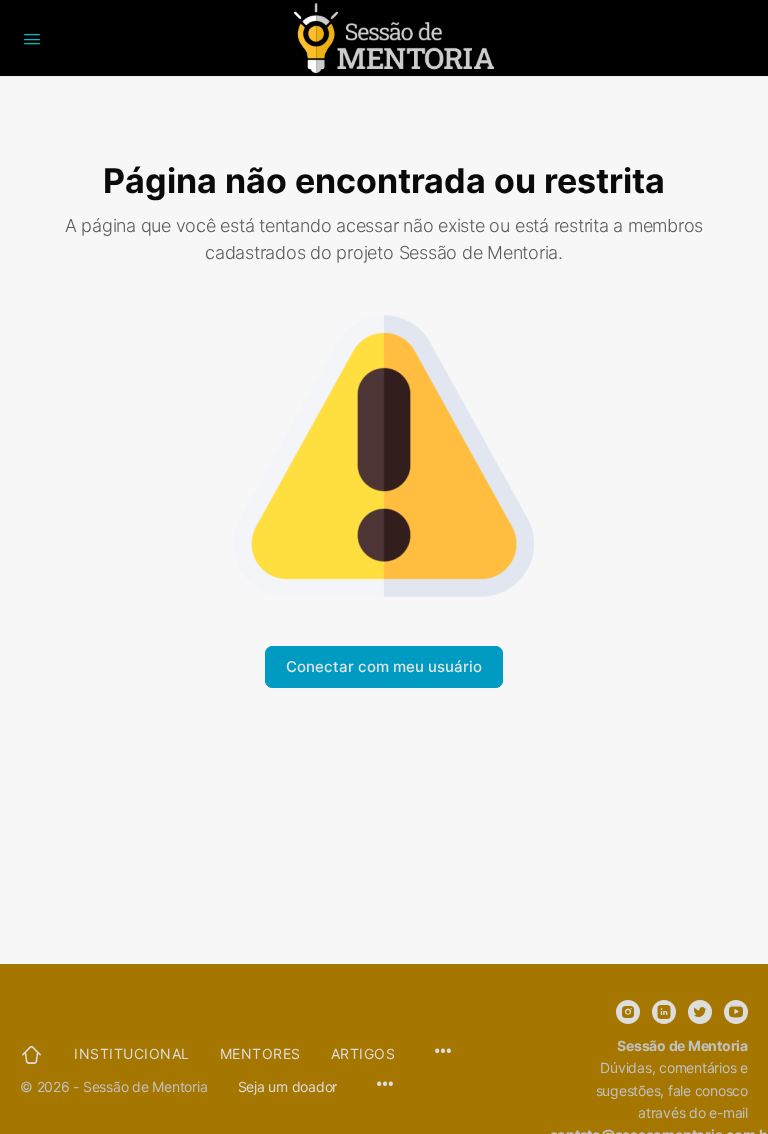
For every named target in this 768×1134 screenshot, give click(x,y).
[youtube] (736, 1012)
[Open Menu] (32, 37)
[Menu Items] (385, 1085)
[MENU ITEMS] (443, 1052)
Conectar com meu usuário (384, 666)
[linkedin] (664, 1012)
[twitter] (700, 1012)
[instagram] (628, 1012)
